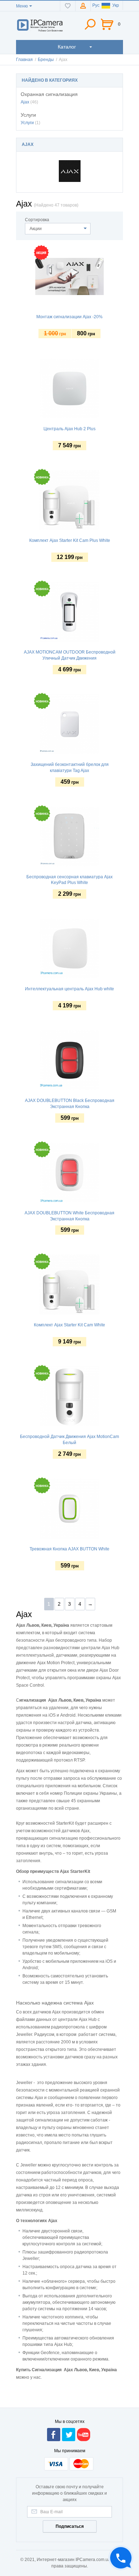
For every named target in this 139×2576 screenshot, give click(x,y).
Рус (96, 5)
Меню (22, 6)
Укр (116, 5)
